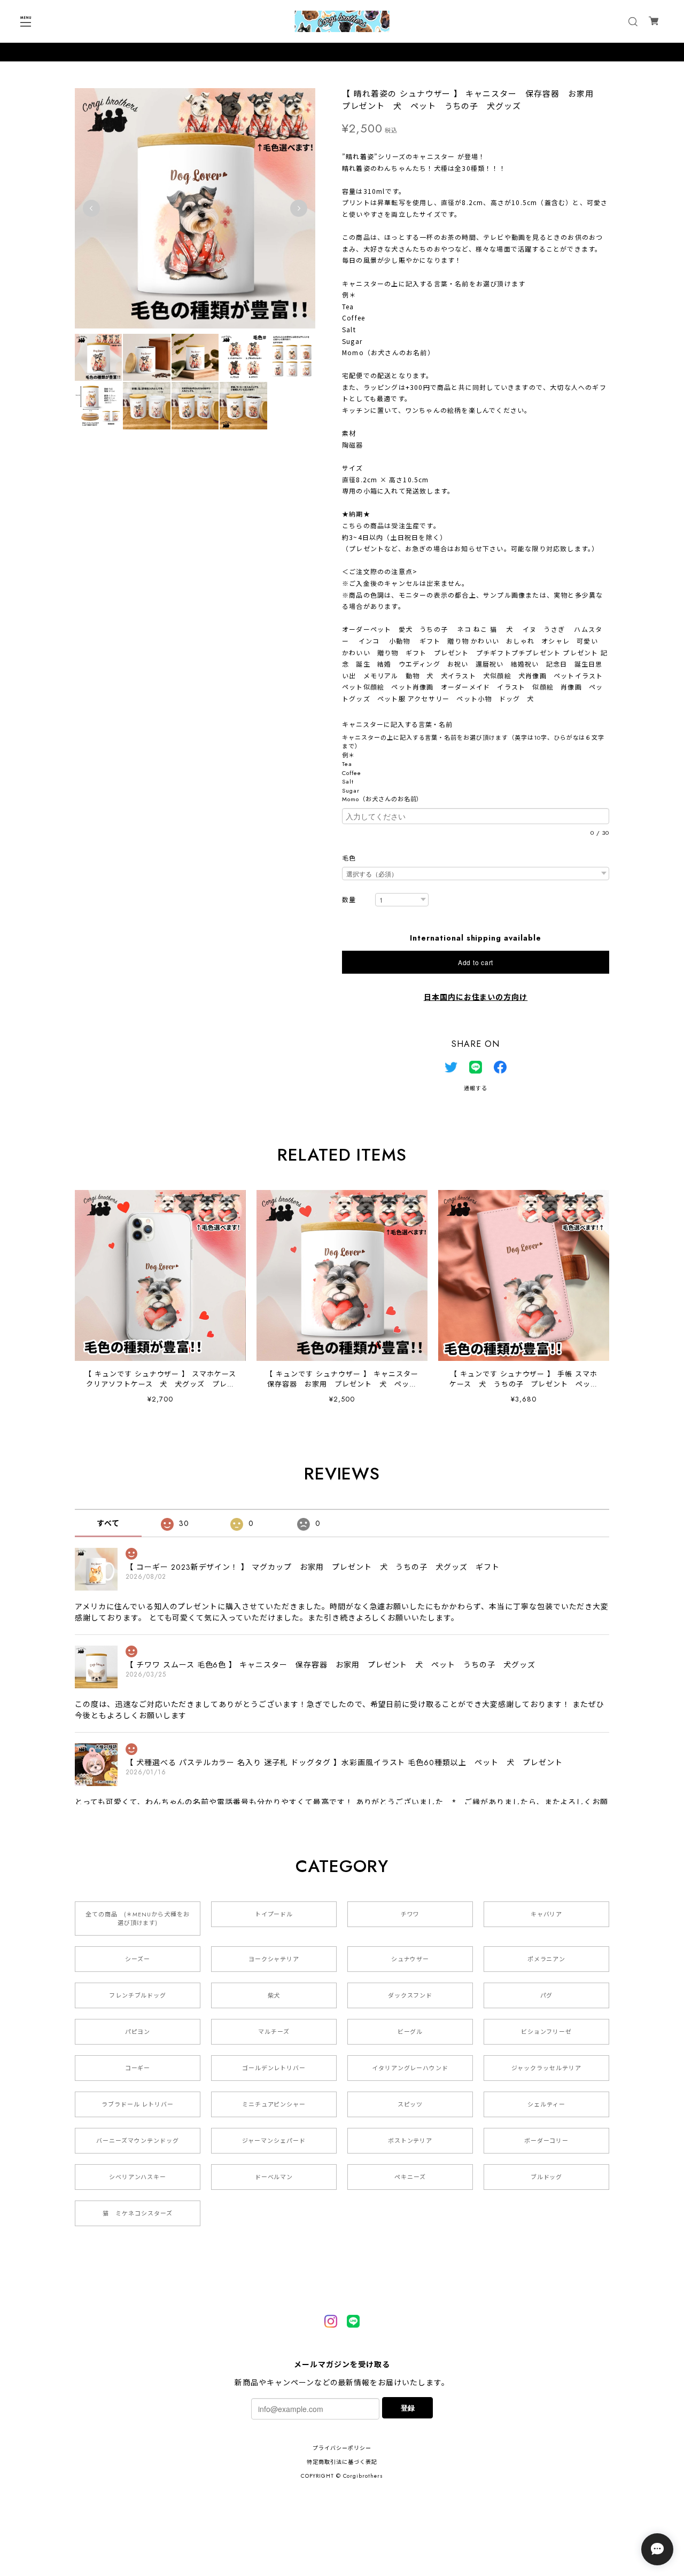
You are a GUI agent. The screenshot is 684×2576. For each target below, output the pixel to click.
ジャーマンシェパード (274, 2141)
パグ (547, 1995)
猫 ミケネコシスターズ (138, 2213)
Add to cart (476, 962)
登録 (408, 2407)
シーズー (138, 1959)
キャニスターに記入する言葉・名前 (401, 725)
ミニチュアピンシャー (274, 2104)
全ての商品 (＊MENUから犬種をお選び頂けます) (137, 1919)
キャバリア (547, 1914)
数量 (349, 900)
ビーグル (410, 2032)
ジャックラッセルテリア (546, 2068)
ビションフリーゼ (547, 2032)
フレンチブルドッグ (138, 1995)
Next (299, 208)
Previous (91, 208)
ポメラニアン (547, 1959)
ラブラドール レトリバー (138, 2104)
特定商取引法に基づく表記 (342, 2462)
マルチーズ (274, 2032)
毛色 (349, 858)
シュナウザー (410, 1959)
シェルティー (546, 2104)
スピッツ (410, 2104)
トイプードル (274, 1914)
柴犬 (274, 1995)
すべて (108, 1523)
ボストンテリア (410, 2141)
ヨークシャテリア (274, 1959)
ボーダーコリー (547, 2141)
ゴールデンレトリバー (274, 2068)
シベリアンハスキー (138, 2177)
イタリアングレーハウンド (410, 2068)
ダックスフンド (410, 1995)
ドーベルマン (274, 2177)
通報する (476, 1088)
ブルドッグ (547, 2177)
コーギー (138, 2068)
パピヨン (138, 2032)
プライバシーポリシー (342, 2448)
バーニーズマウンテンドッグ (137, 2141)
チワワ (410, 1914)
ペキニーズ (410, 2177)
